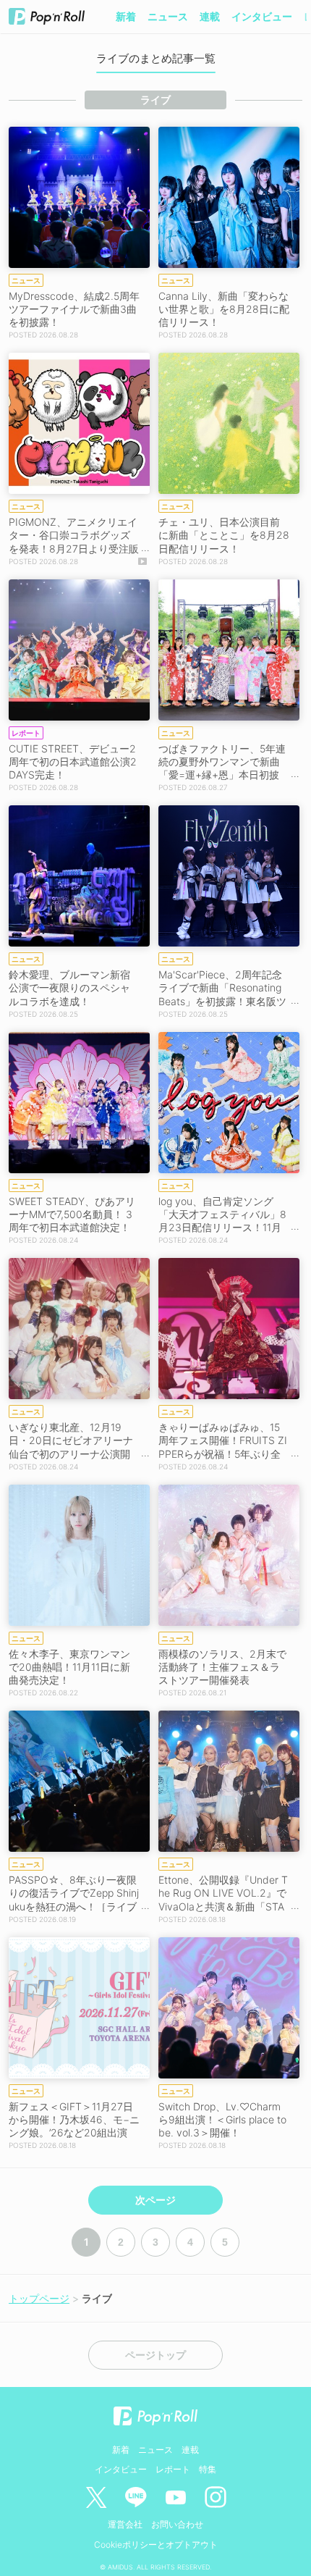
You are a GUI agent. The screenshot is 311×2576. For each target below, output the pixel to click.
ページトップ (155, 2355)
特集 (208, 2469)
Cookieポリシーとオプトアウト (156, 2544)
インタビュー (262, 16)
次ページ (155, 2200)
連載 (210, 16)
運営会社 (125, 2524)
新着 (126, 16)
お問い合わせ (177, 2524)
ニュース (168, 16)
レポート (173, 2469)
